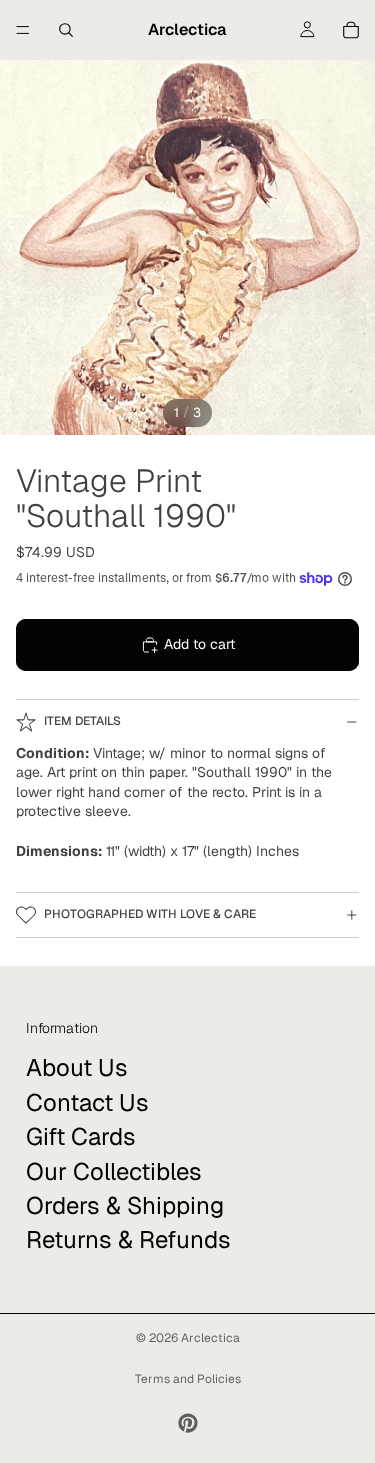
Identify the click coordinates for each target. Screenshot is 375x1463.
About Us (77, 1067)
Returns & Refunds (128, 1239)
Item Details (82, 721)
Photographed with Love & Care (150, 914)
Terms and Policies (188, 1379)
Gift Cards (81, 1136)
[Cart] (351, 30)
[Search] (66, 30)
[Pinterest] (188, 1423)
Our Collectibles (114, 1171)
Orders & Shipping (125, 1205)
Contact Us (87, 1102)
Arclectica (210, 1338)
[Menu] (23, 30)
